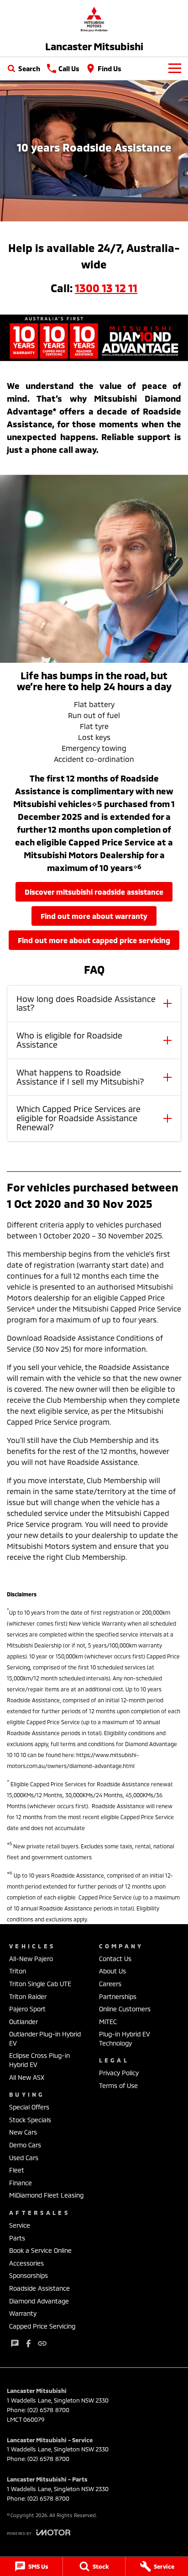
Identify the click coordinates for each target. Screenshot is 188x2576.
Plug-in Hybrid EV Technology (125, 2038)
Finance (21, 2183)
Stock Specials (30, 2120)
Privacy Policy (119, 2073)
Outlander (23, 2022)
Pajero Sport (27, 2009)
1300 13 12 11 (106, 288)
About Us (112, 1971)
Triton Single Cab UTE (40, 1984)
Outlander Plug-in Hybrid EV (45, 2038)
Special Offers (29, 2107)
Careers (110, 1984)
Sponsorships (29, 2275)
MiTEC (108, 2022)
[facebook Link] (29, 2343)
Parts (17, 2238)
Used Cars (24, 2158)
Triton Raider (28, 1996)
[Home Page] (94, 19)
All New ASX (27, 2077)
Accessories (26, 2263)
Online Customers (125, 2009)
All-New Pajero (31, 1959)
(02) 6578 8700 (48, 2410)
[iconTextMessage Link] (15, 2343)
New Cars (23, 2132)
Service (20, 2225)
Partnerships (118, 1996)
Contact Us (115, 1959)
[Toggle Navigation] (175, 68)
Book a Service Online (40, 2250)
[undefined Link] (42, 2343)
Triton (18, 1971)
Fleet (17, 2170)
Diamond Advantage (39, 2301)
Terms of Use (118, 2085)
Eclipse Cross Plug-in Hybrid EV (39, 2060)
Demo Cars (25, 2145)
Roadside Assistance (39, 2288)
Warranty (23, 2313)
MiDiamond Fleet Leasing (46, 2195)
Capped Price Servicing (42, 2326)
